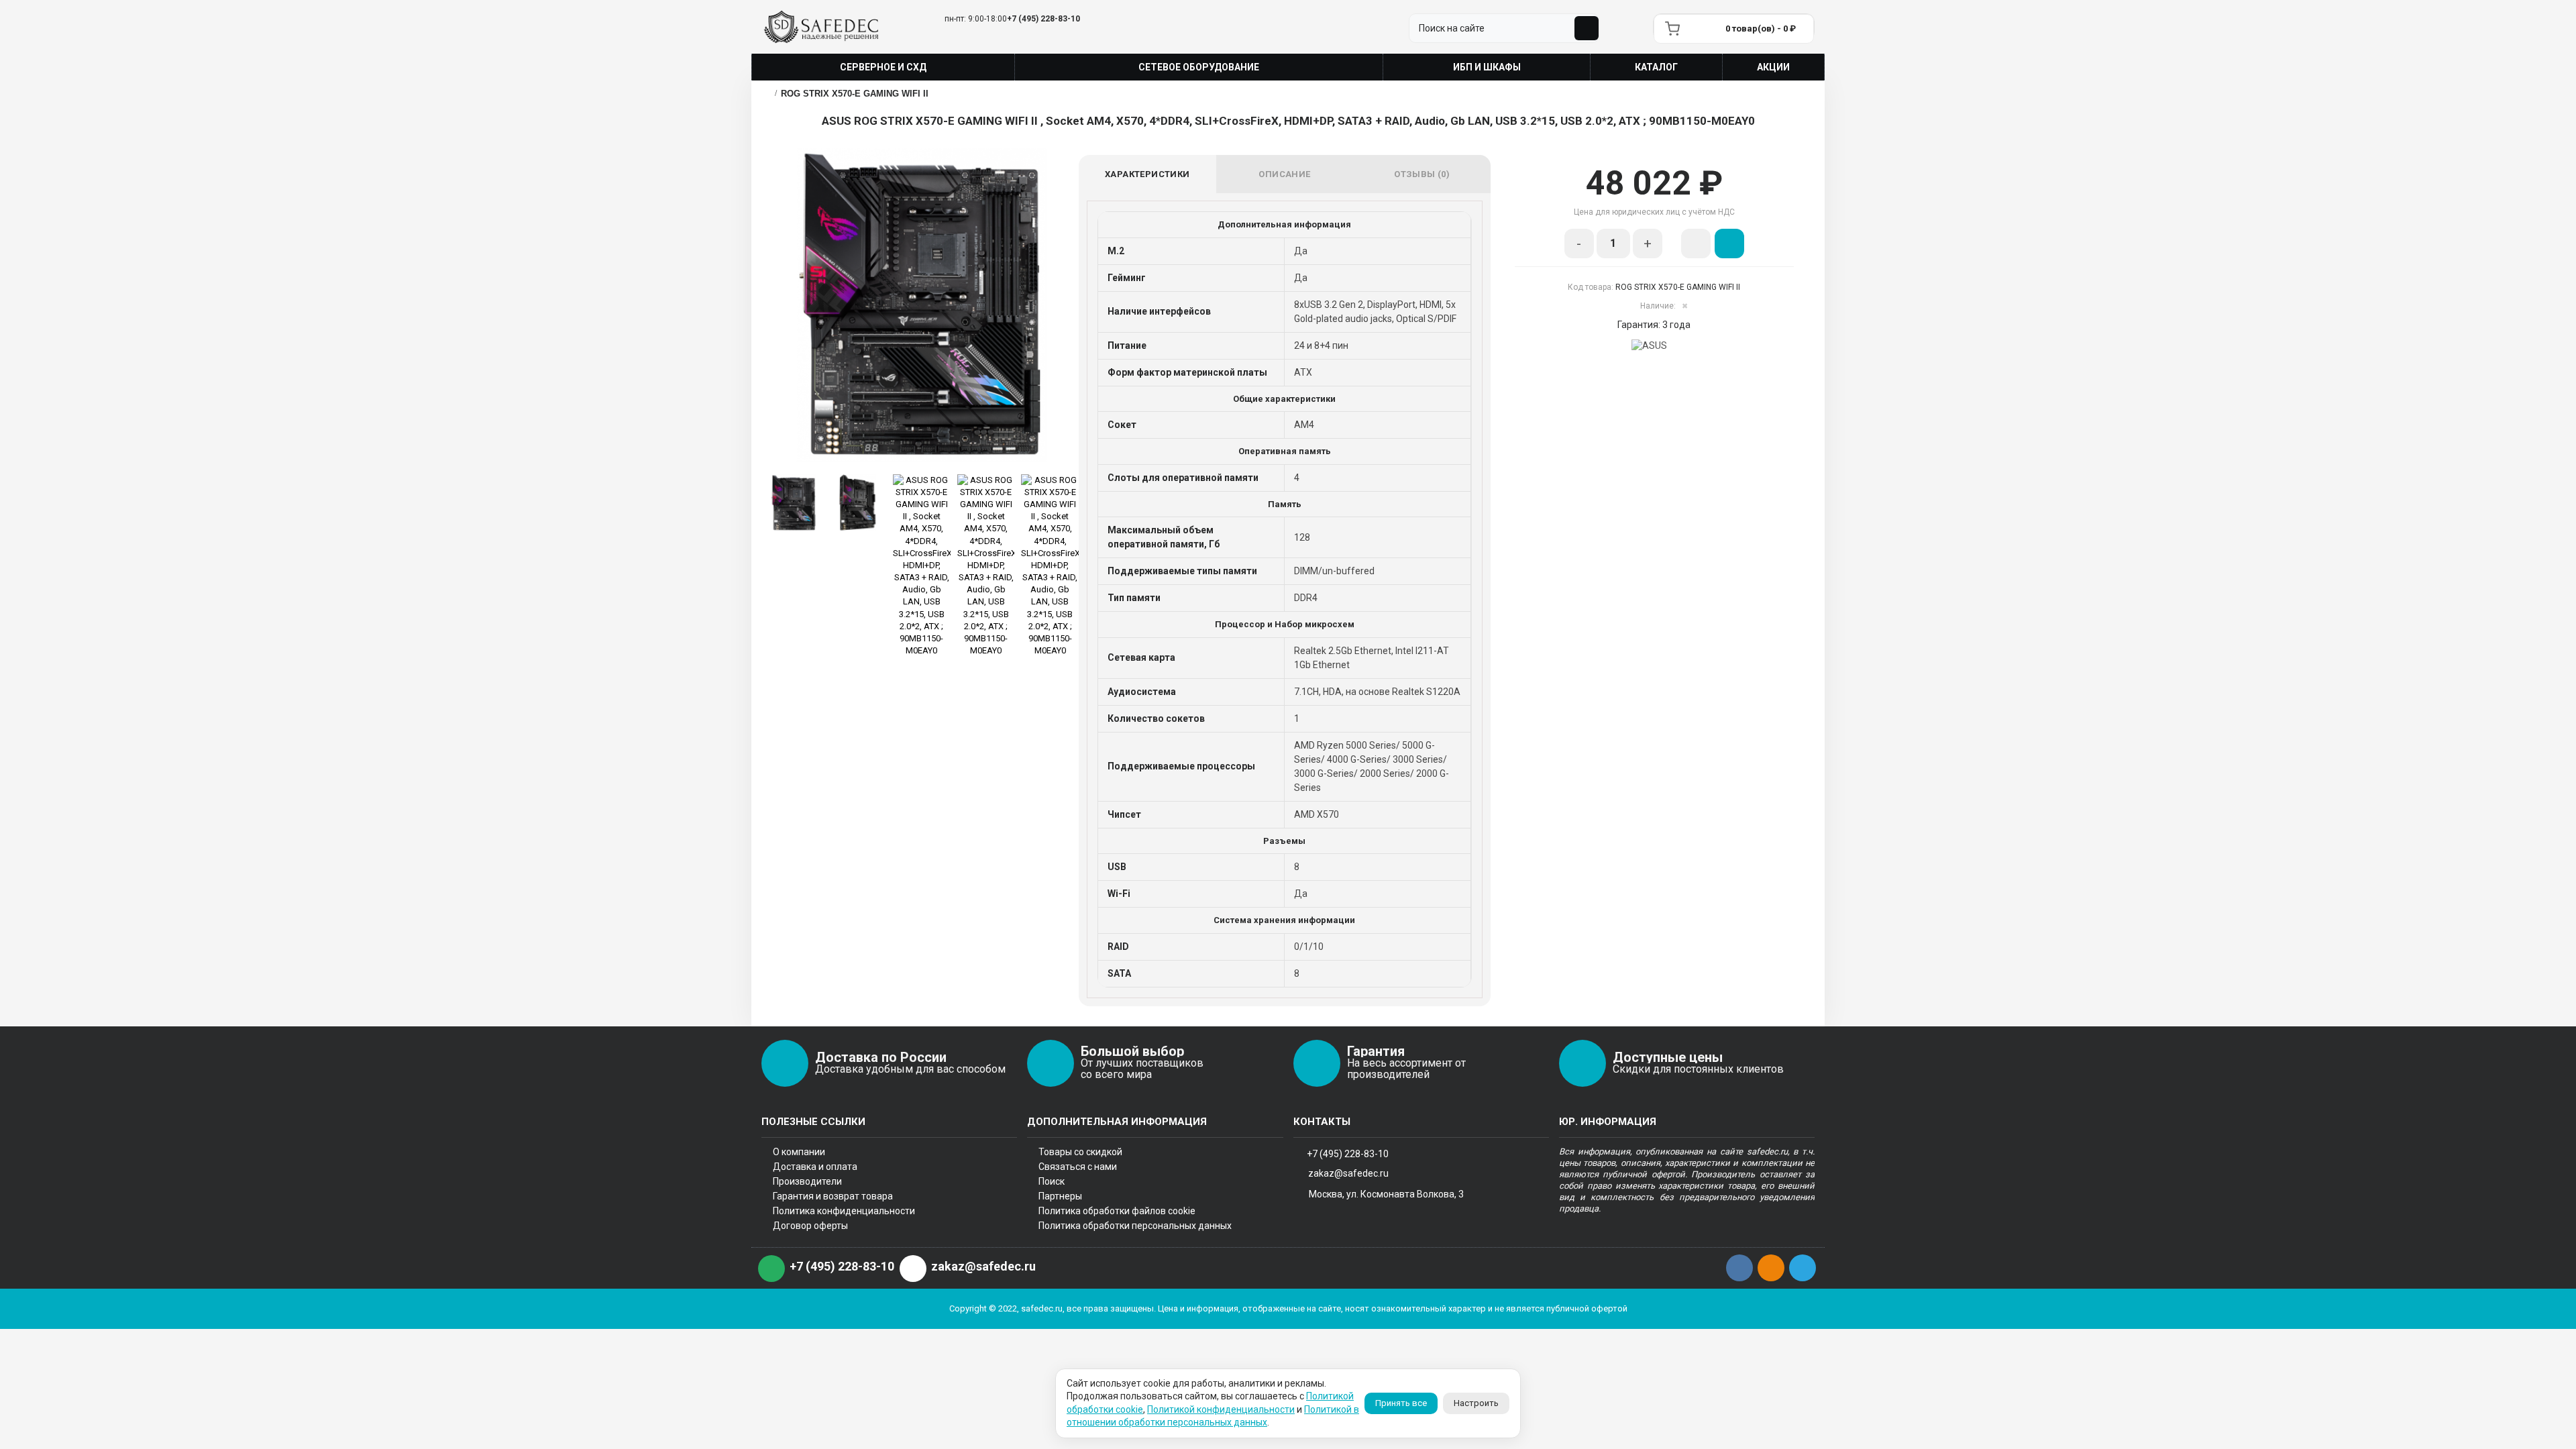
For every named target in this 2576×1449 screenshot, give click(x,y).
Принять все (1401, 1403)
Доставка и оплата (815, 1167)
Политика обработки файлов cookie (1117, 1211)
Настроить (1476, 1403)
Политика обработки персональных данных (1135, 1226)
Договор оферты (810, 1226)
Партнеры (1060, 1196)
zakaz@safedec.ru (1348, 1173)
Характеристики (1147, 174)
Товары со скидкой (1080, 1152)
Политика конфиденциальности (844, 1211)
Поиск (1052, 1181)
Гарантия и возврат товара (833, 1196)
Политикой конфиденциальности (1221, 1409)
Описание (1284, 174)
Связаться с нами (1078, 1167)
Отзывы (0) (1422, 174)
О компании (799, 1152)
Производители (807, 1181)
